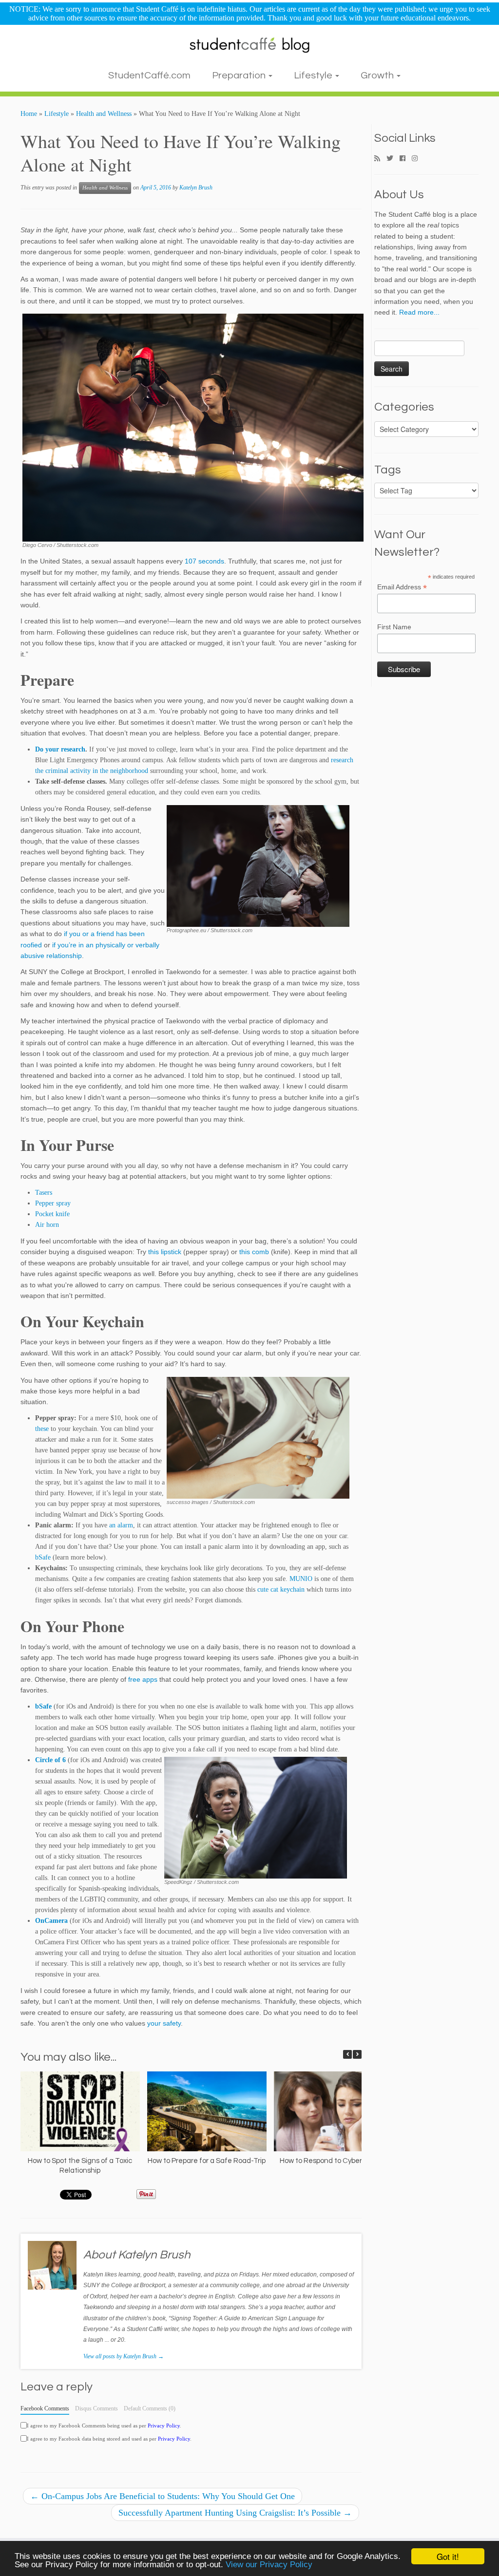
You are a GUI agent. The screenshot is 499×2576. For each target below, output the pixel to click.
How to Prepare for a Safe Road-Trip (207, 2161)
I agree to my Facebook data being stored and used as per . (109, 2439)
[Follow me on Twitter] (393, 159)
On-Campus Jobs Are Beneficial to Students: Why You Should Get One (163, 2496)
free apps (143, 1679)
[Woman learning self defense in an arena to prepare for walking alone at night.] (193, 427)
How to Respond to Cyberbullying (333, 2161)
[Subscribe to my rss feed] (380, 159)
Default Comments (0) (150, 2408)
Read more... (419, 312)
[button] (357, 2054)
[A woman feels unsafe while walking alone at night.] (258, 865)
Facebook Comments (45, 2408)
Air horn (47, 1225)
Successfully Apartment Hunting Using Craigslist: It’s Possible (235, 2513)
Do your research (60, 749)
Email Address (402, 587)
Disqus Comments (96, 2408)
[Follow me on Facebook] (406, 159)
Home (29, 114)
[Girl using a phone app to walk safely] (256, 1817)
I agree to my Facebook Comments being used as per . (104, 2426)
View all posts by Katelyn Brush (124, 2356)
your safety (164, 2023)
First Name (394, 627)
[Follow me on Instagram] (418, 159)
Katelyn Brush (196, 188)
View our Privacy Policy (269, 2565)
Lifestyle (314, 75)
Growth (378, 75)
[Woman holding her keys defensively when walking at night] (258, 1437)
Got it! (448, 2556)
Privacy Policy (164, 2426)
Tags (388, 470)
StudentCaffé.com (149, 75)
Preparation (240, 75)
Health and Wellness (104, 114)
